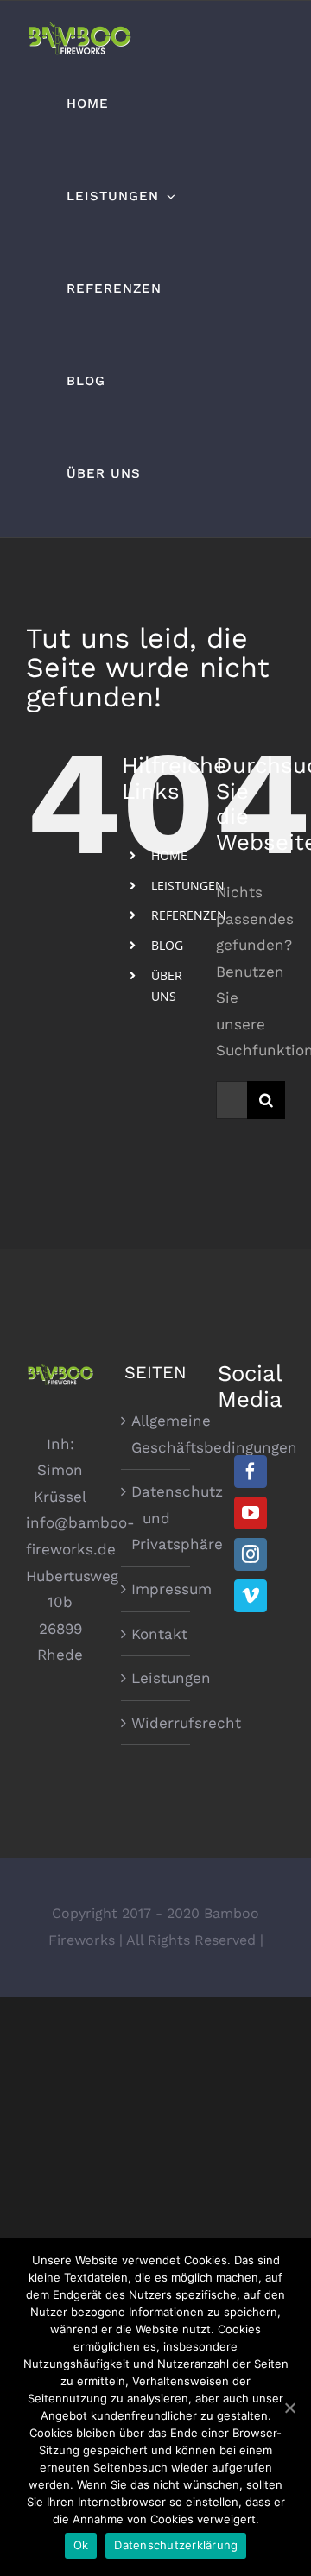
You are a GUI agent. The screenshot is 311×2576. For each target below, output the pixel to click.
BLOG (167, 945)
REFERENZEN (189, 915)
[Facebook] (251, 1472)
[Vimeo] (251, 1596)
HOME (169, 855)
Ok (81, 2545)
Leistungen (156, 1678)
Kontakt (156, 1634)
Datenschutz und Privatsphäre (156, 1518)
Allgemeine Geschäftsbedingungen (156, 1434)
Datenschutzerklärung (176, 2545)
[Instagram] (251, 1554)
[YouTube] (251, 1513)
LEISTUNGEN (188, 886)
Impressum (156, 1589)
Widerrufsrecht (156, 1723)
